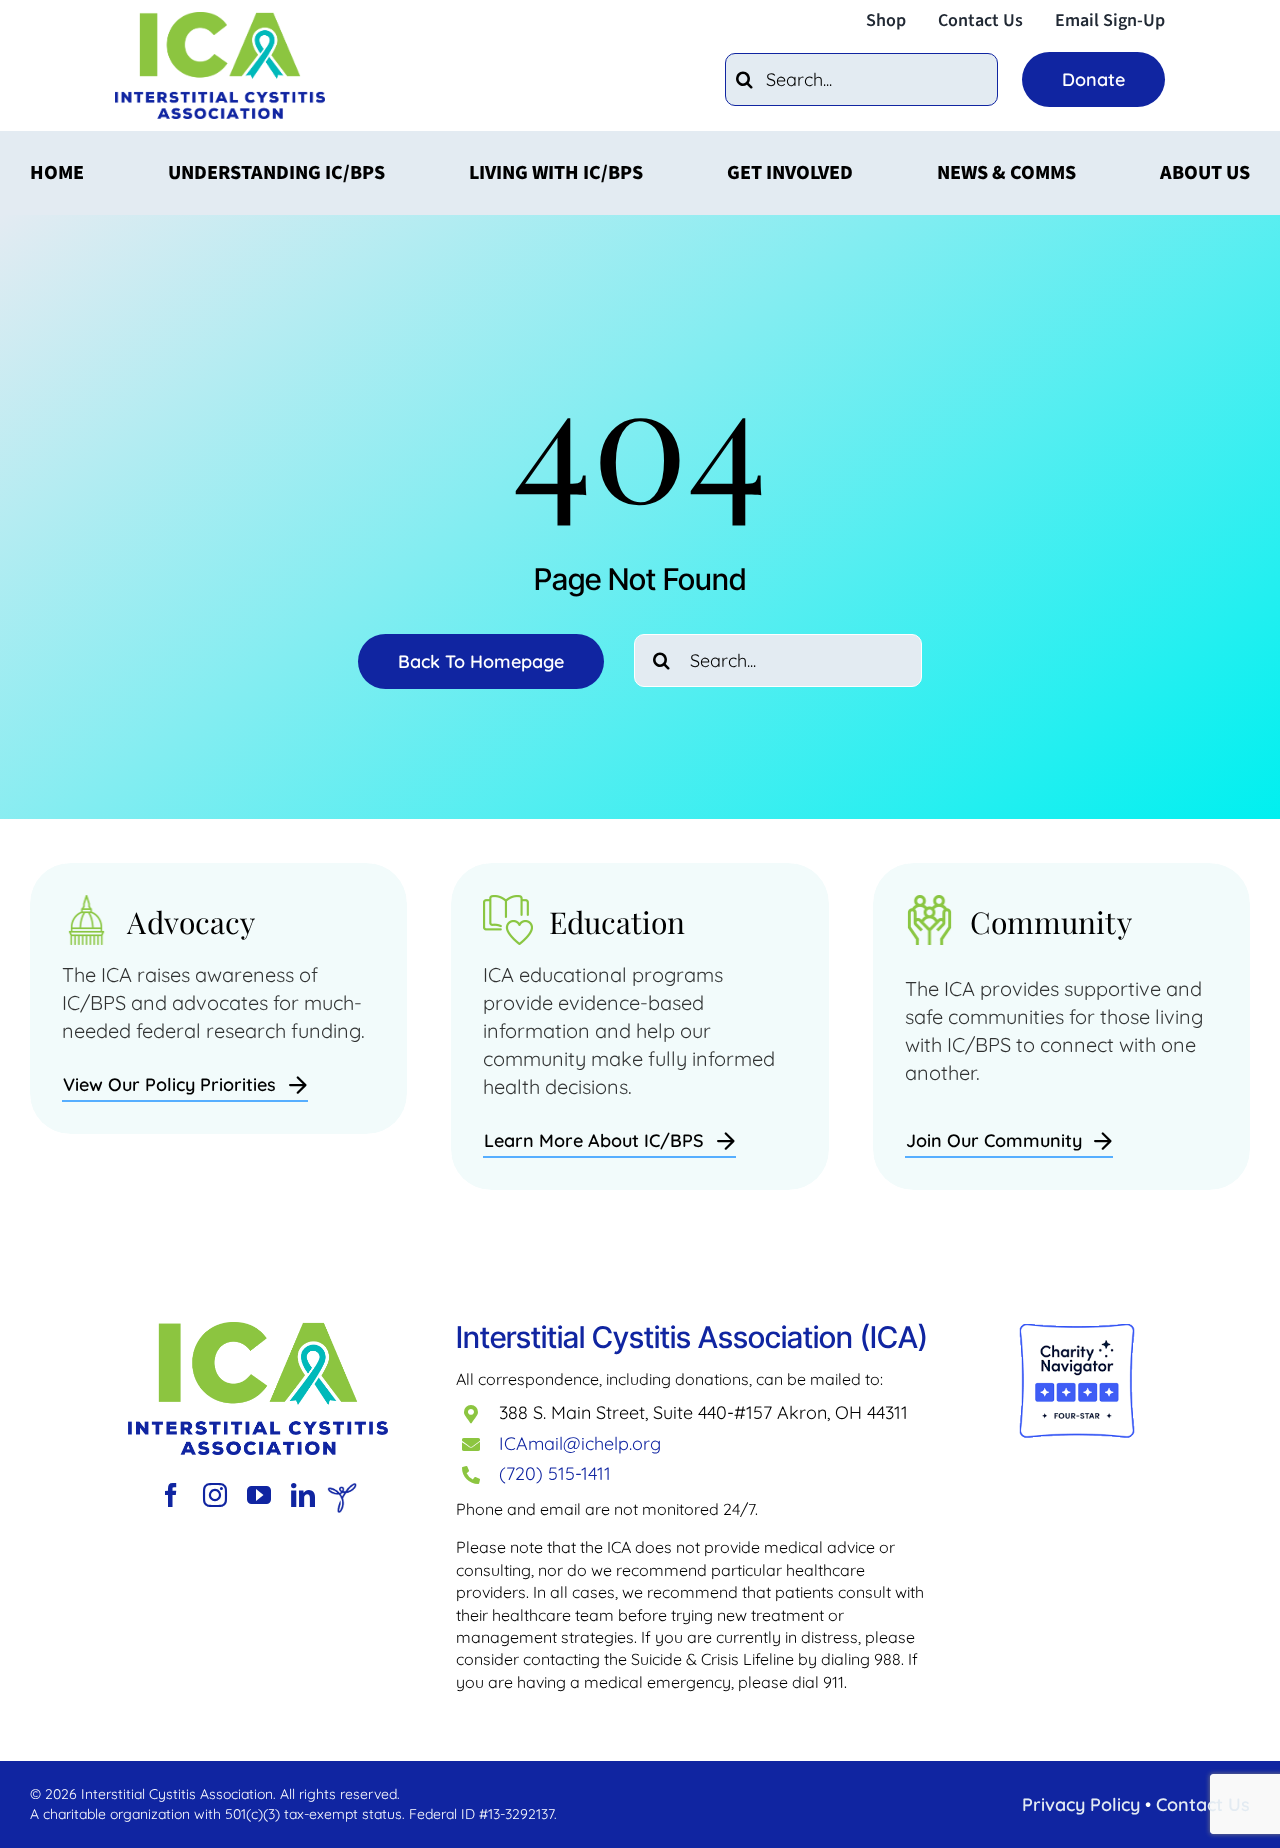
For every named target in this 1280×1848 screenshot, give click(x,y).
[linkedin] (303, 1495)
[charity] (1077, 1331)
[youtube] (259, 1495)
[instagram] (215, 1495)
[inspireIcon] (342, 1492)
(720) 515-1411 (555, 1473)
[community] (258, 1331)
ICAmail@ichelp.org (580, 1443)
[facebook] (171, 1495)
